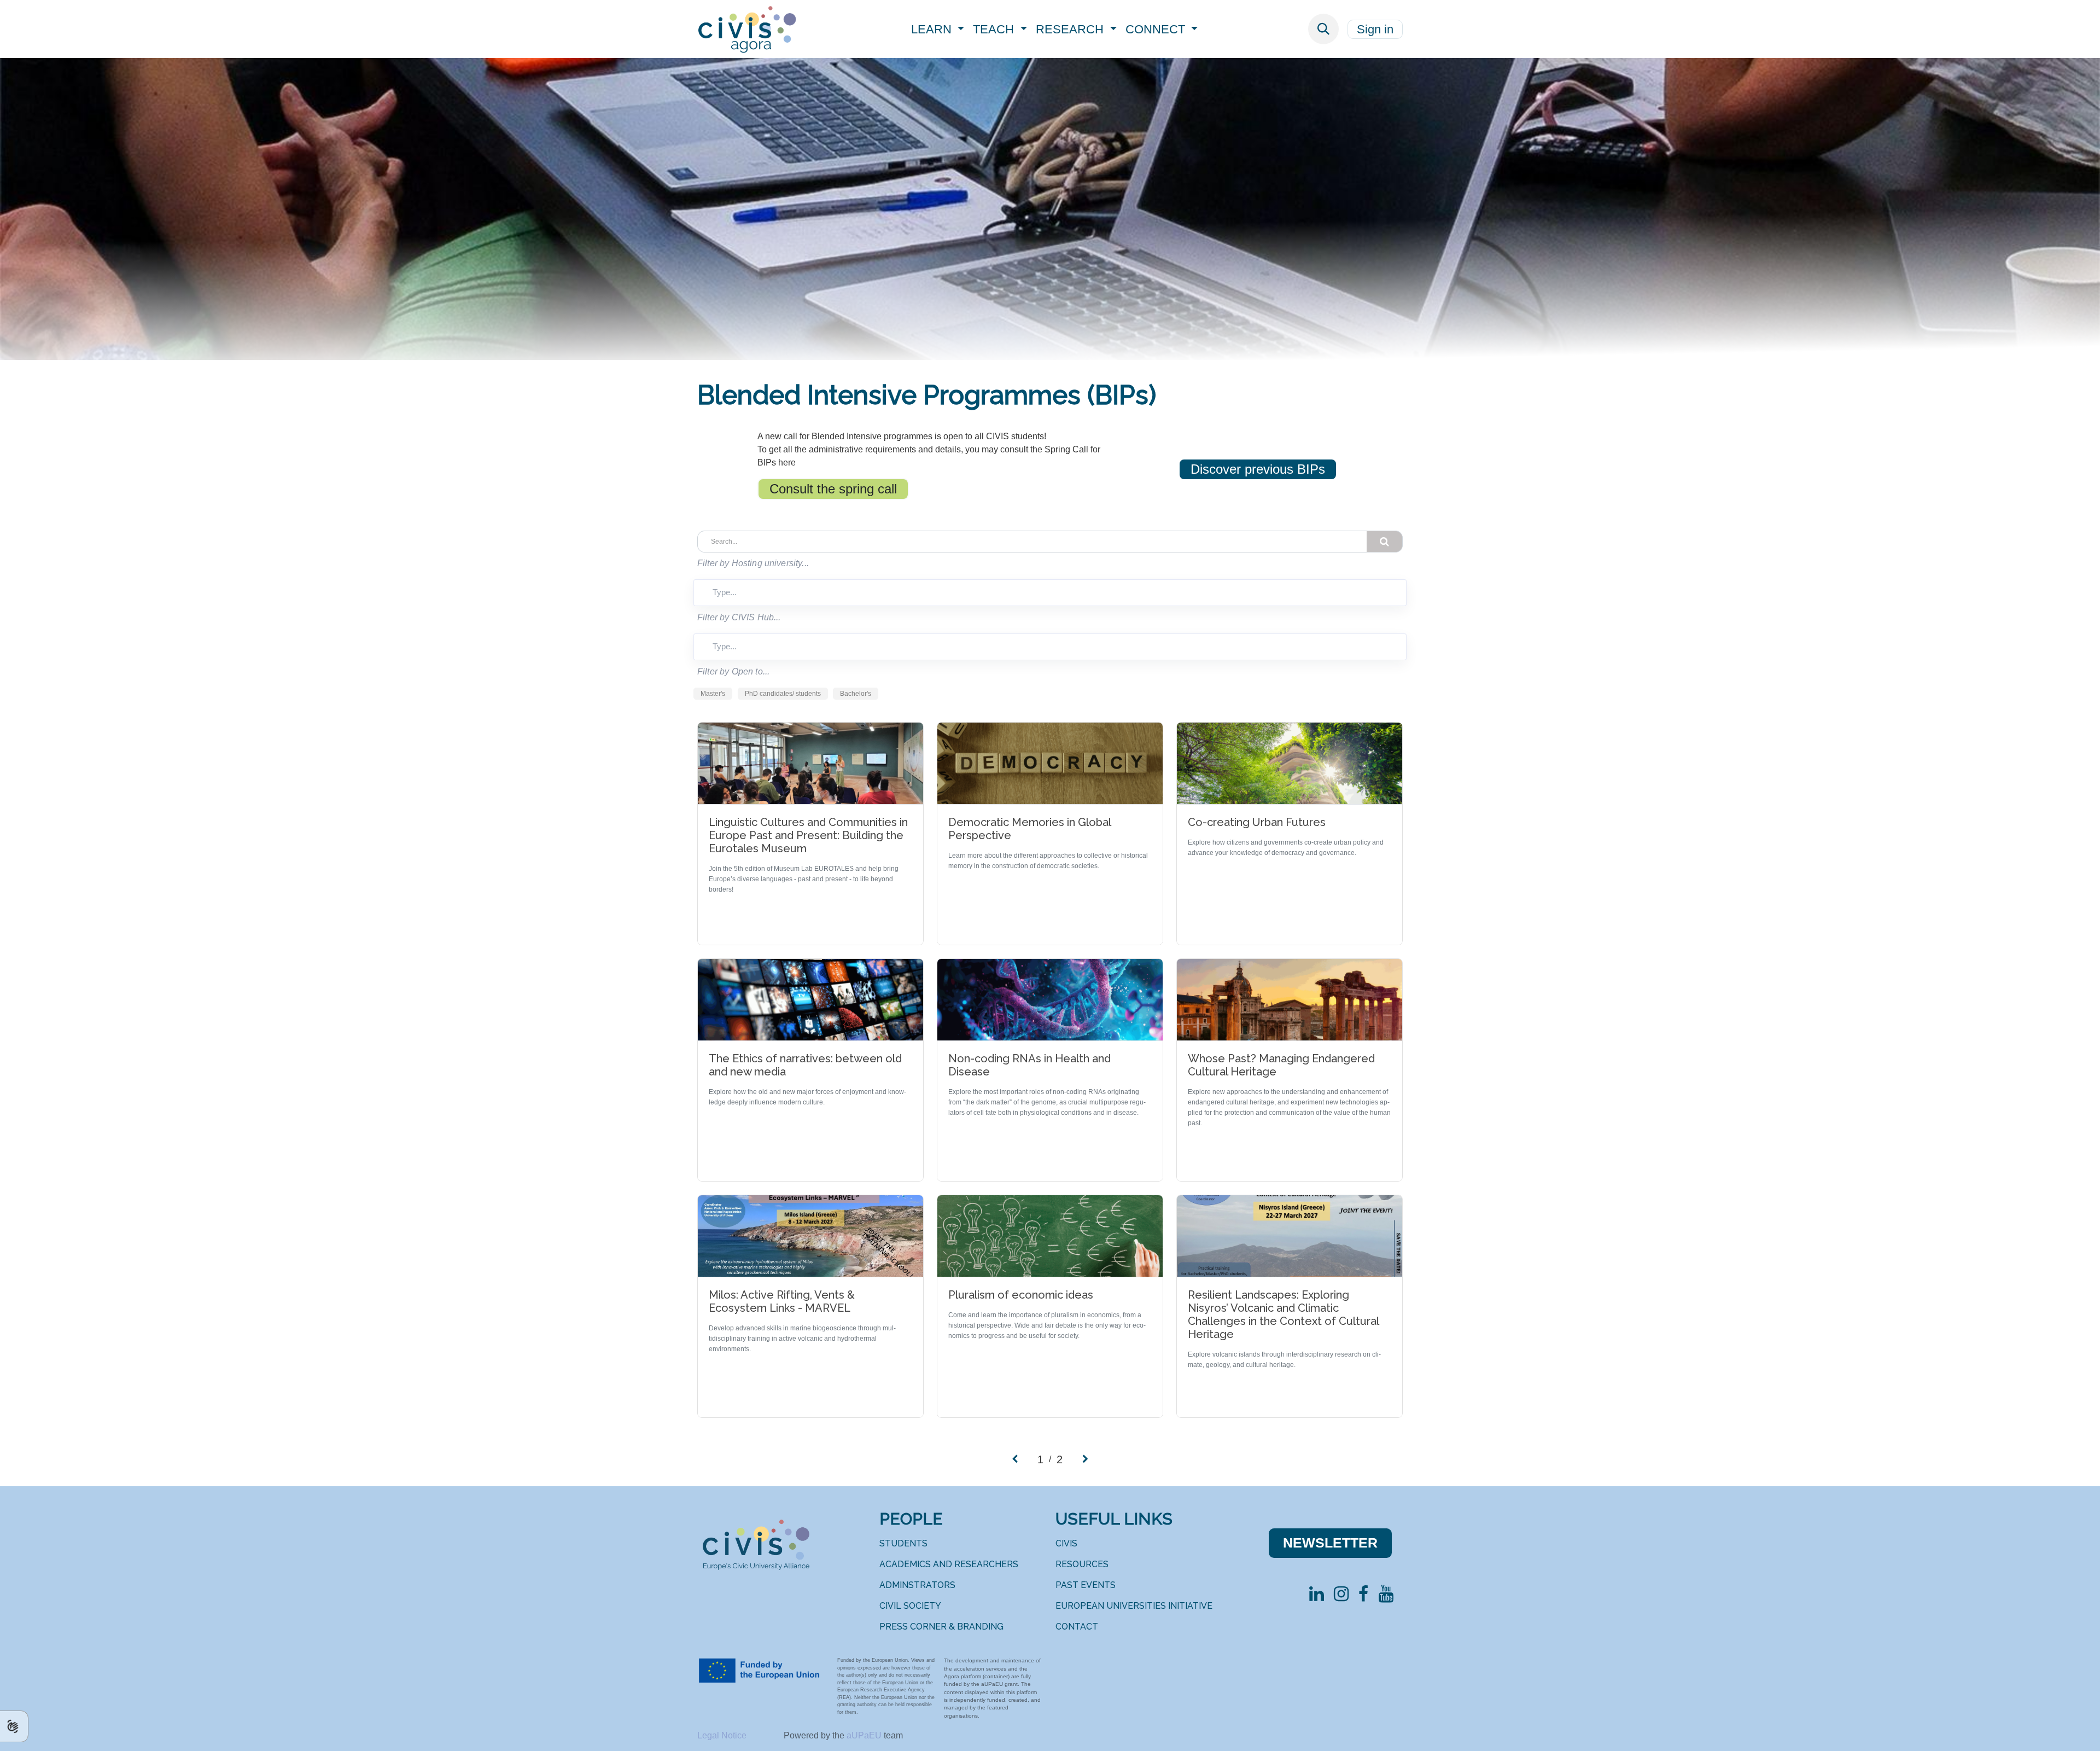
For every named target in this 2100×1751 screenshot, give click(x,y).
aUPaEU (865, 1735)
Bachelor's (856, 694)
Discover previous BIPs (1258, 469)
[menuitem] (938, 29)
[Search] (1385, 542)
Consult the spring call (833, 489)
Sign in (1375, 29)
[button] (1323, 29)
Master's (713, 694)
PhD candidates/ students (783, 694)
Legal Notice (723, 1735)
